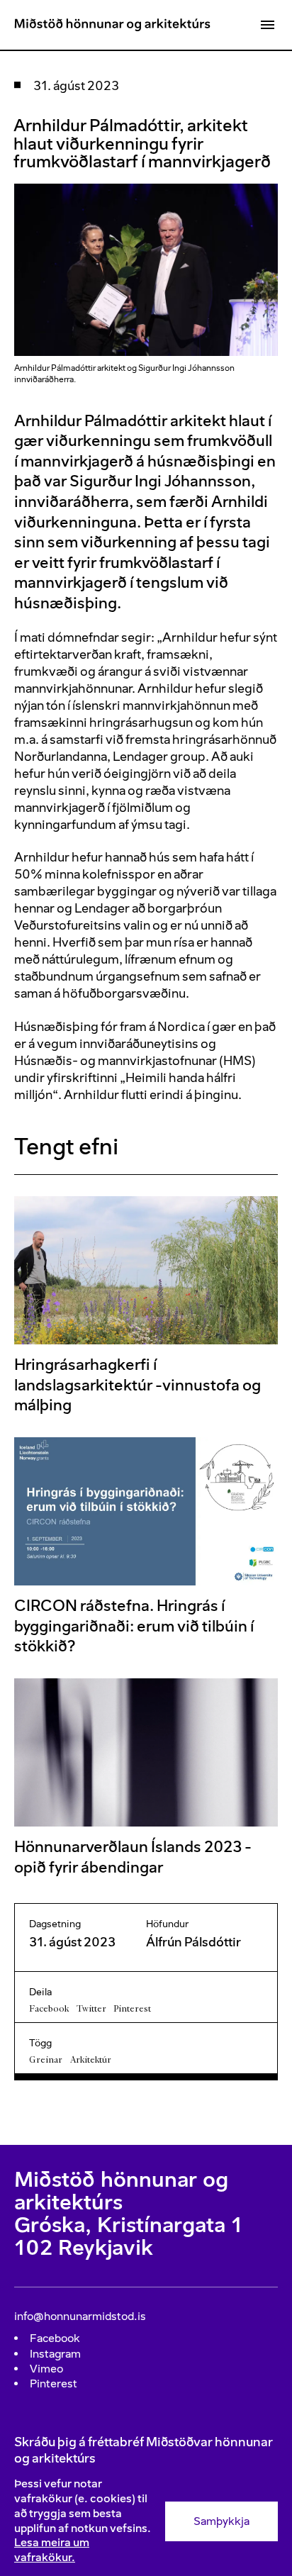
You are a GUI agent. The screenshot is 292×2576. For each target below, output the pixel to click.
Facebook (49, 2008)
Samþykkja (221, 2521)
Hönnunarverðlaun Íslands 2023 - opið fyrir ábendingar (133, 1857)
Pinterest (132, 2008)
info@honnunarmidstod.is (80, 2316)
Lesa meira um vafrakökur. (52, 2550)
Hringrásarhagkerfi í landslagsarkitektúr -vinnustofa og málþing (137, 1385)
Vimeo (46, 2369)
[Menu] (267, 25)
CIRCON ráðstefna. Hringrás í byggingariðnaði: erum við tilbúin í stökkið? (134, 1626)
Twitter (91, 2008)
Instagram (55, 2354)
